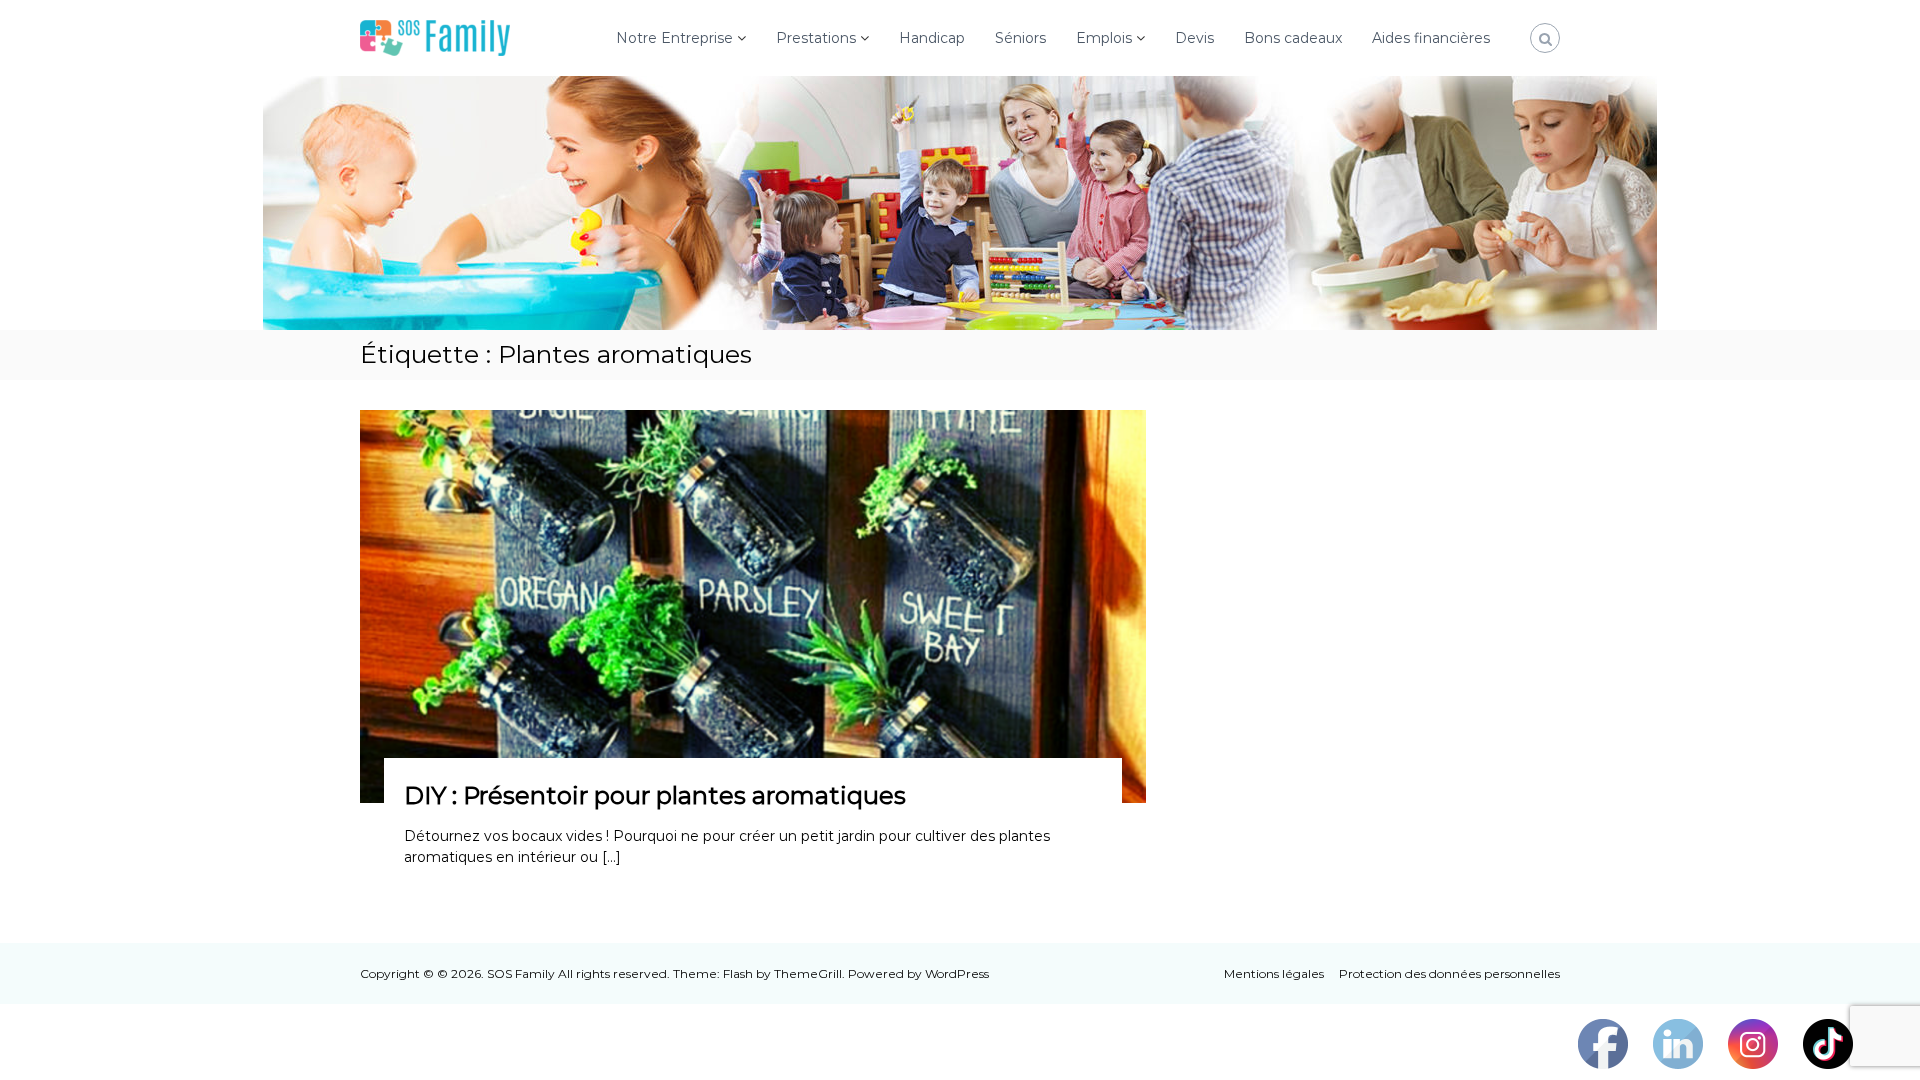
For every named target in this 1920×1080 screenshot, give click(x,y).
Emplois (1104, 38)
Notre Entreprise (674, 38)
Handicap (932, 38)
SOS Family (521, 973)
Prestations (816, 38)
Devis (1194, 38)
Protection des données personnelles (1449, 973)
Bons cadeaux (1293, 38)
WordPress (957, 973)
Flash (738, 973)
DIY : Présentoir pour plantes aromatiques (655, 795)
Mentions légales (1274, 973)
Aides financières (1431, 38)
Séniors (1020, 38)
